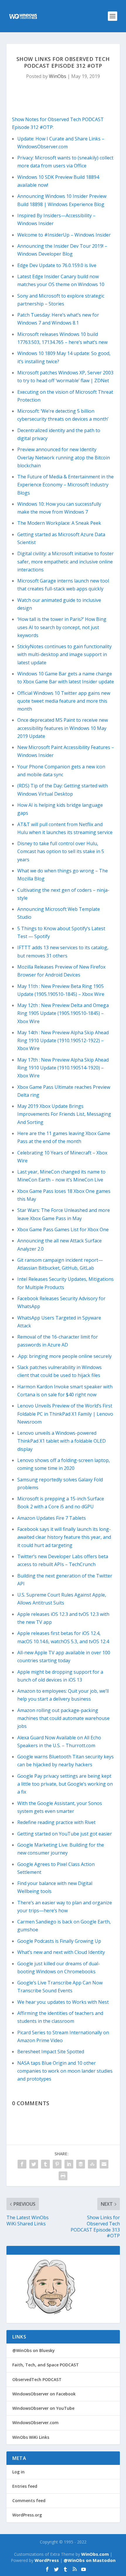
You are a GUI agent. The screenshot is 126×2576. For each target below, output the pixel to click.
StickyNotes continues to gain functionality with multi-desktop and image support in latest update (64, 654)
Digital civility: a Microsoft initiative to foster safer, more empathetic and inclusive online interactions (65, 561)
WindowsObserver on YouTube (43, 2408)
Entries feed (25, 2486)
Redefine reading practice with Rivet (56, 1822)
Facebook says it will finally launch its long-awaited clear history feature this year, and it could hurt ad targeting (64, 1537)
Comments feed (29, 2501)
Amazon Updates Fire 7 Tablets (52, 1518)
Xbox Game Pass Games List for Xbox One (63, 1230)
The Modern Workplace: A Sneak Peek (59, 523)
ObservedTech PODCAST (37, 2379)
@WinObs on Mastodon (90, 2560)
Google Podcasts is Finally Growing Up (59, 1941)
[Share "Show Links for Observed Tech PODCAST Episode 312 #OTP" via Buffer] (81, 2164)
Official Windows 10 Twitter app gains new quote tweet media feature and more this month (64, 701)
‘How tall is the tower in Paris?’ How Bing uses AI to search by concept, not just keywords (62, 627)
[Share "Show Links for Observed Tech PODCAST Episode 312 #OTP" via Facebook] (22, 2164)
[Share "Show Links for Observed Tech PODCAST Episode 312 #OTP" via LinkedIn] (69, 2164)
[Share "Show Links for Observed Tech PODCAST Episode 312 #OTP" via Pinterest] (57, 2164)
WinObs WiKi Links (31, 2437)
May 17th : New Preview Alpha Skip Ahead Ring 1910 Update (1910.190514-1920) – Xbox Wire (63, 1068)
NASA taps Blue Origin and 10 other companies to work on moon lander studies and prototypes (65, 2071)
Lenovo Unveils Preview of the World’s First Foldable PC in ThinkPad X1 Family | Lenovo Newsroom (65, 1414)
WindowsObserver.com (35, 2423)
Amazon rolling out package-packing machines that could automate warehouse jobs (63, 1718)
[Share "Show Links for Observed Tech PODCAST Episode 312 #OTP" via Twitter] (34, 2164)
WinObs (58, 76)
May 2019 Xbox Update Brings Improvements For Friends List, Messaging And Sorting (64, 1114)
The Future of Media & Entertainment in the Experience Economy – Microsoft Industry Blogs (65, 485)
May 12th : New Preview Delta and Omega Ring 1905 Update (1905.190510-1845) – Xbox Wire (63, 1013)
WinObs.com (95, 2554)
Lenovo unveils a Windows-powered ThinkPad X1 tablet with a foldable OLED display (62, 1441)
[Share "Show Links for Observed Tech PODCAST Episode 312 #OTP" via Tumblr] (45, 2164)
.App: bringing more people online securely (64, 1356)
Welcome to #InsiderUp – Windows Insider (64, 235)
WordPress (47, 2560)
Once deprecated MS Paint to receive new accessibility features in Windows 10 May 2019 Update (63, 728)
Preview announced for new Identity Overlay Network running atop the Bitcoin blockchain (64, 457)
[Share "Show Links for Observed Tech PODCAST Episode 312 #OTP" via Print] (63, 2176)
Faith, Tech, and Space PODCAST (46, 2365)
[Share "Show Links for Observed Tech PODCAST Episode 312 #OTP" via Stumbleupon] (92, 2164)
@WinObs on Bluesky (34, 2350)
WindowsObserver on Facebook (44, 2394)
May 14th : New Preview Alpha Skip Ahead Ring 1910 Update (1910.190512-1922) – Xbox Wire (63, 1040)
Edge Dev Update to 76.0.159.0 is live (57, 265)
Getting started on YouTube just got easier (65, 1834)
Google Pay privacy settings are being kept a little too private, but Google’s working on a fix (65, 1784)
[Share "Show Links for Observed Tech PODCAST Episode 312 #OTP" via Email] (104, 2164)
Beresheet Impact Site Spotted (51, 2052)
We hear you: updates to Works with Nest (63, 2002)
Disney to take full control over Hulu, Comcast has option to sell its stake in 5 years (61, 851)
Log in (18, 2472)
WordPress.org (27, 2515)
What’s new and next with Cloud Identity (61, 1952)
